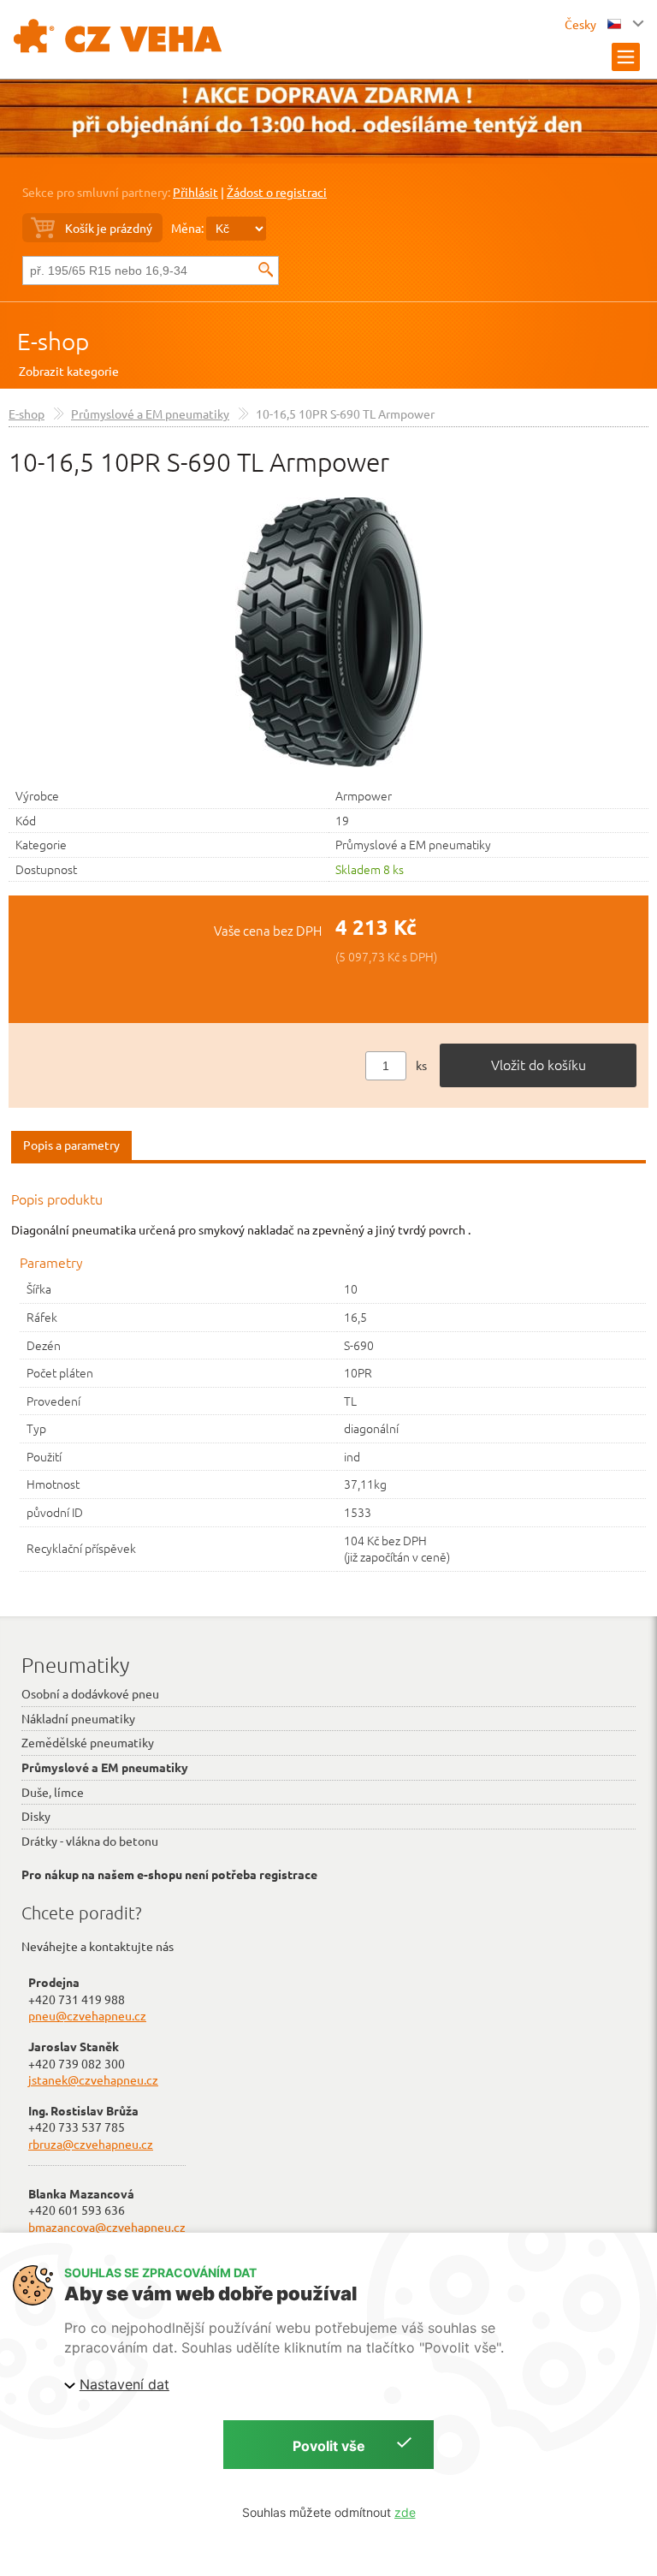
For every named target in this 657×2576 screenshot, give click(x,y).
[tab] (71, 1146)
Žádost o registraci (277, 192)
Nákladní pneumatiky (78, 1718)
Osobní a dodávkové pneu (90, 1693)
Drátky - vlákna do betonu (90, 1841)
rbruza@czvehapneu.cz (91, 2144)
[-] (329, 630)
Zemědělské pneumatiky (88, 1742)
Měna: (187, 228)
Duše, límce (53, 1792)
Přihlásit (195, 192)
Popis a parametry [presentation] (71, 1145)
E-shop (53, 341)
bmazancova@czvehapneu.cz (107, 2227)
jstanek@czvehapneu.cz (93, 2079)
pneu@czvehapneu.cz (87, 2015)
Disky (36, 1816)
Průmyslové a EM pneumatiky (150, 413)
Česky (582, 24)
